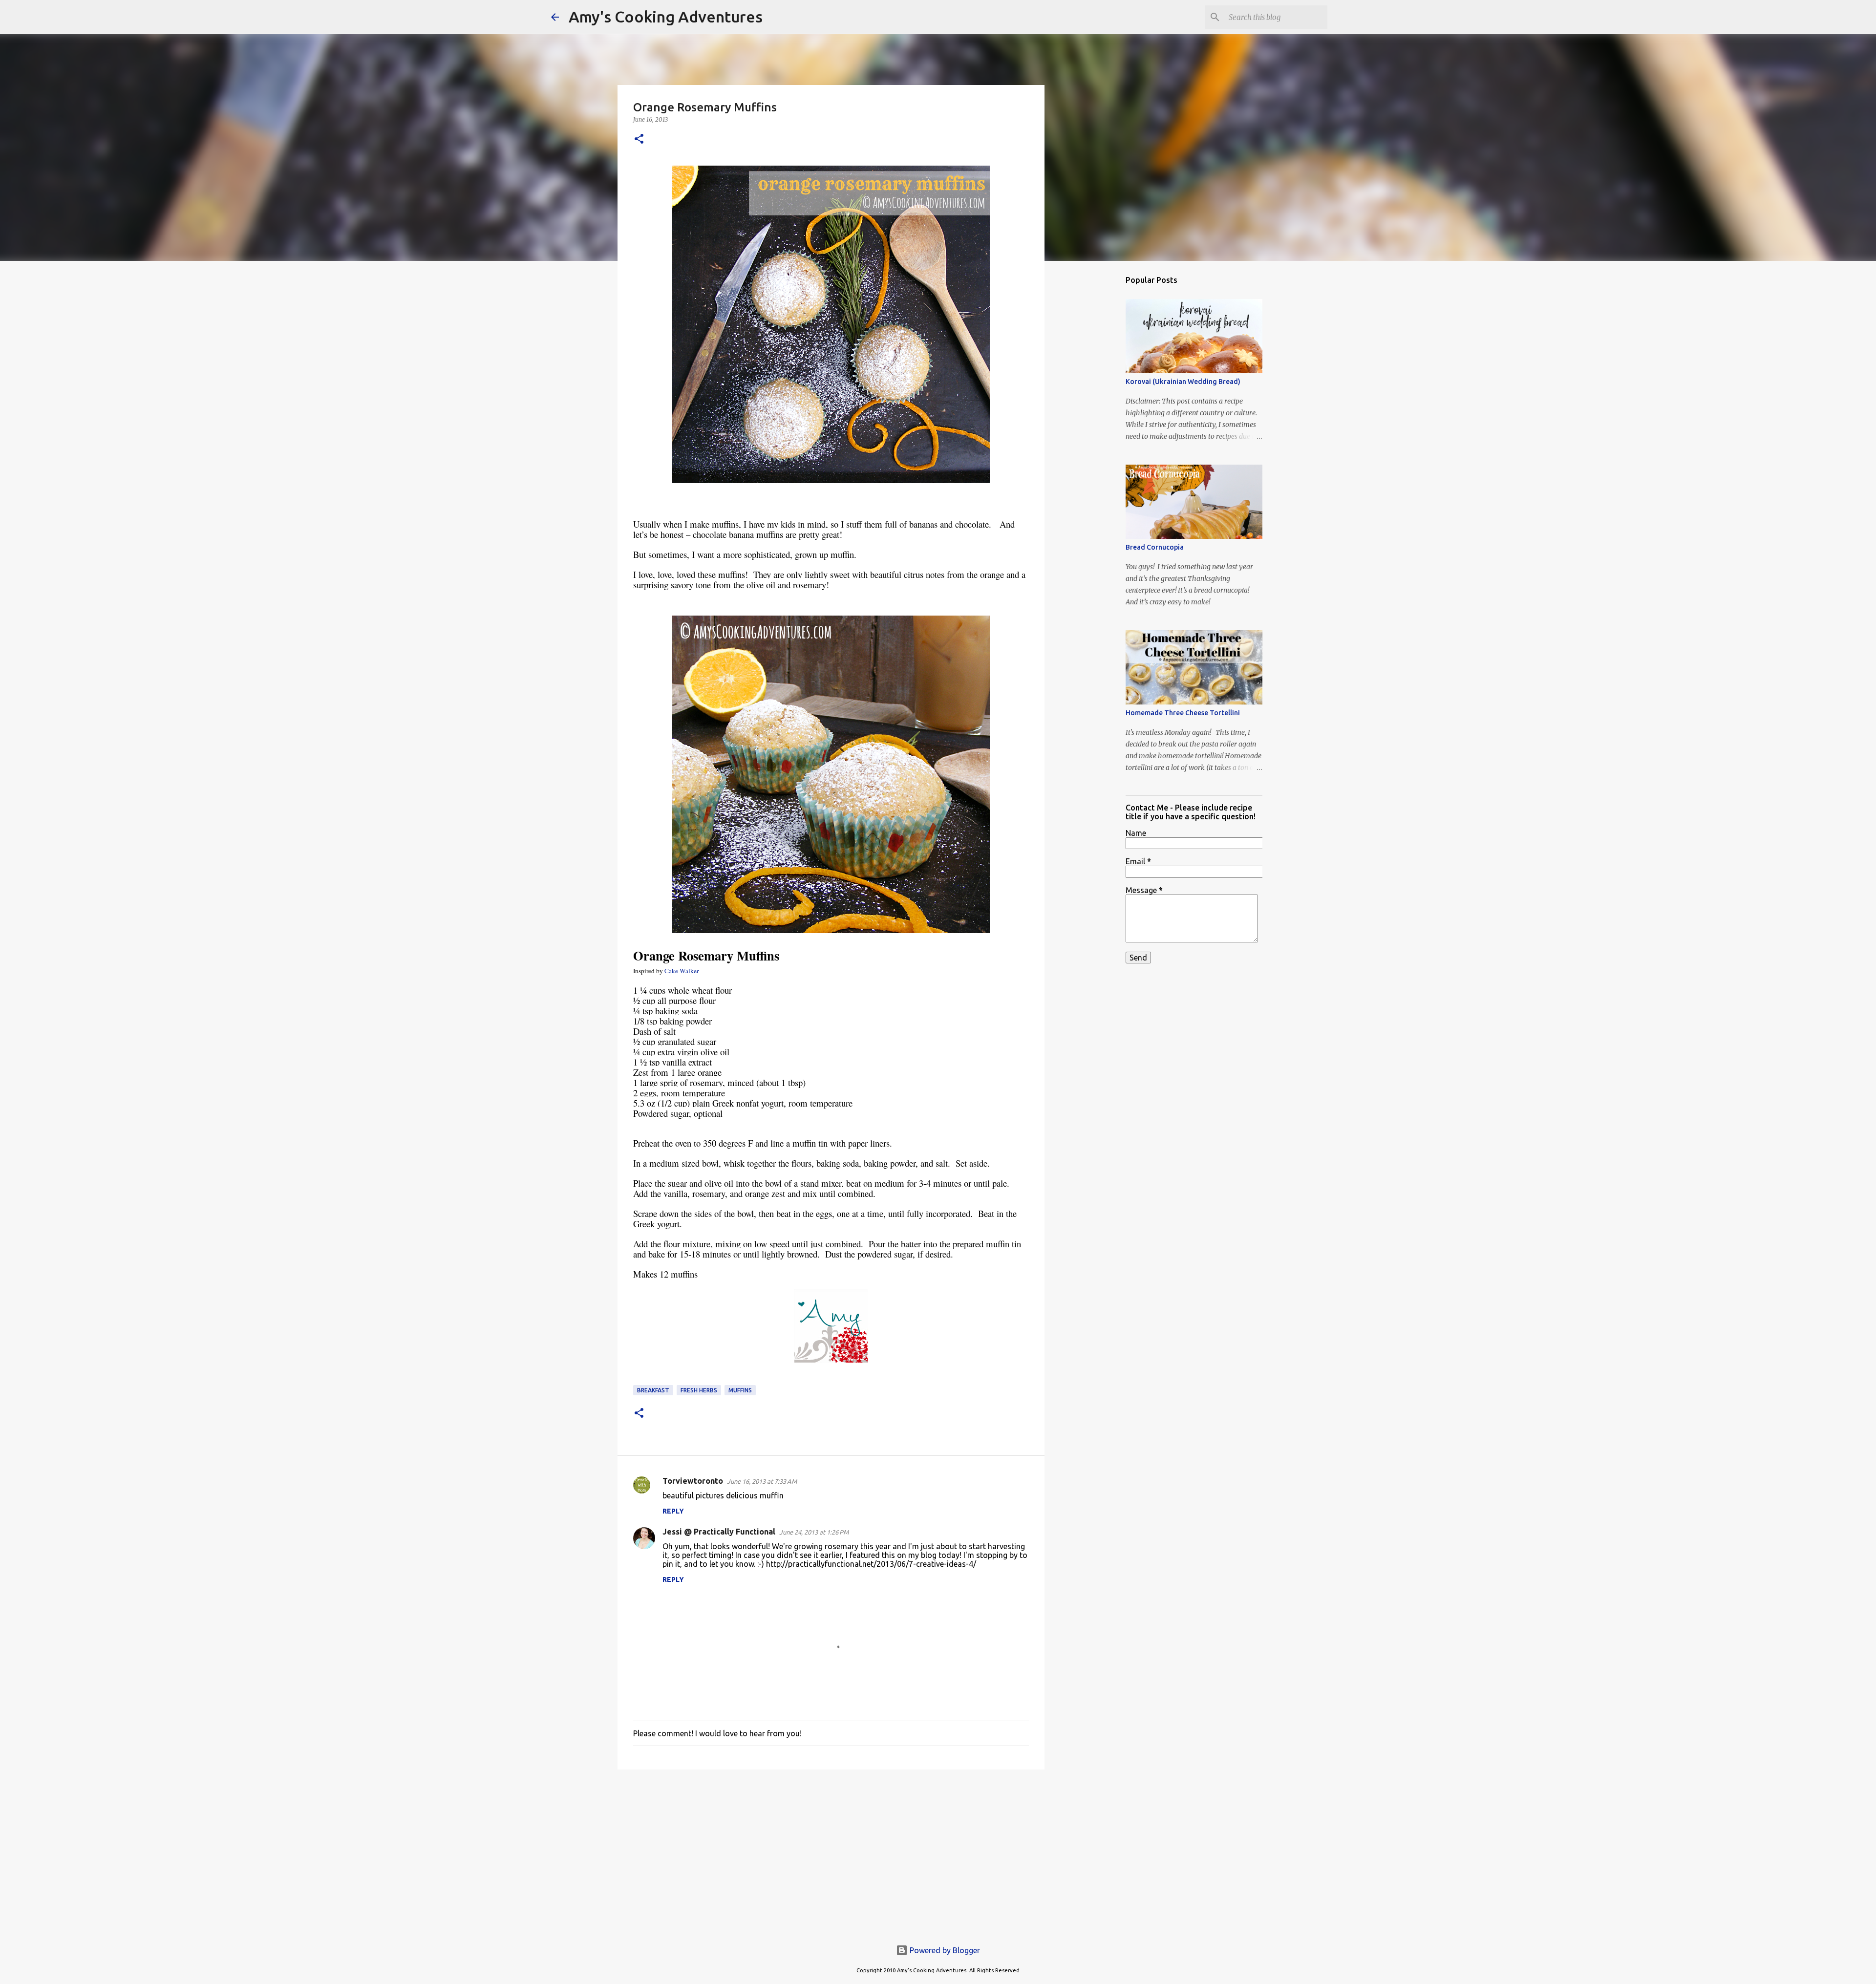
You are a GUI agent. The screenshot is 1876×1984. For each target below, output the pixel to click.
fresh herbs (699, 1390)
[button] (639, 139)
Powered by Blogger (944, 1950)
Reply (673, 1511)
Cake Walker (682, 971)
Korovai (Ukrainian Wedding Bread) (1183, 382)
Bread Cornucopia (1155, 547)
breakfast (653, 1390)
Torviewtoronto (693, 1481)
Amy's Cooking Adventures (666, 17)
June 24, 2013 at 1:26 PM (814, 1532)
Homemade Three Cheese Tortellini (1183, 713)
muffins (740, 1390)
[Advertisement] (831, 1853)
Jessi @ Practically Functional (719, 1532)
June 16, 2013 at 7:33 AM (762, 1481)
